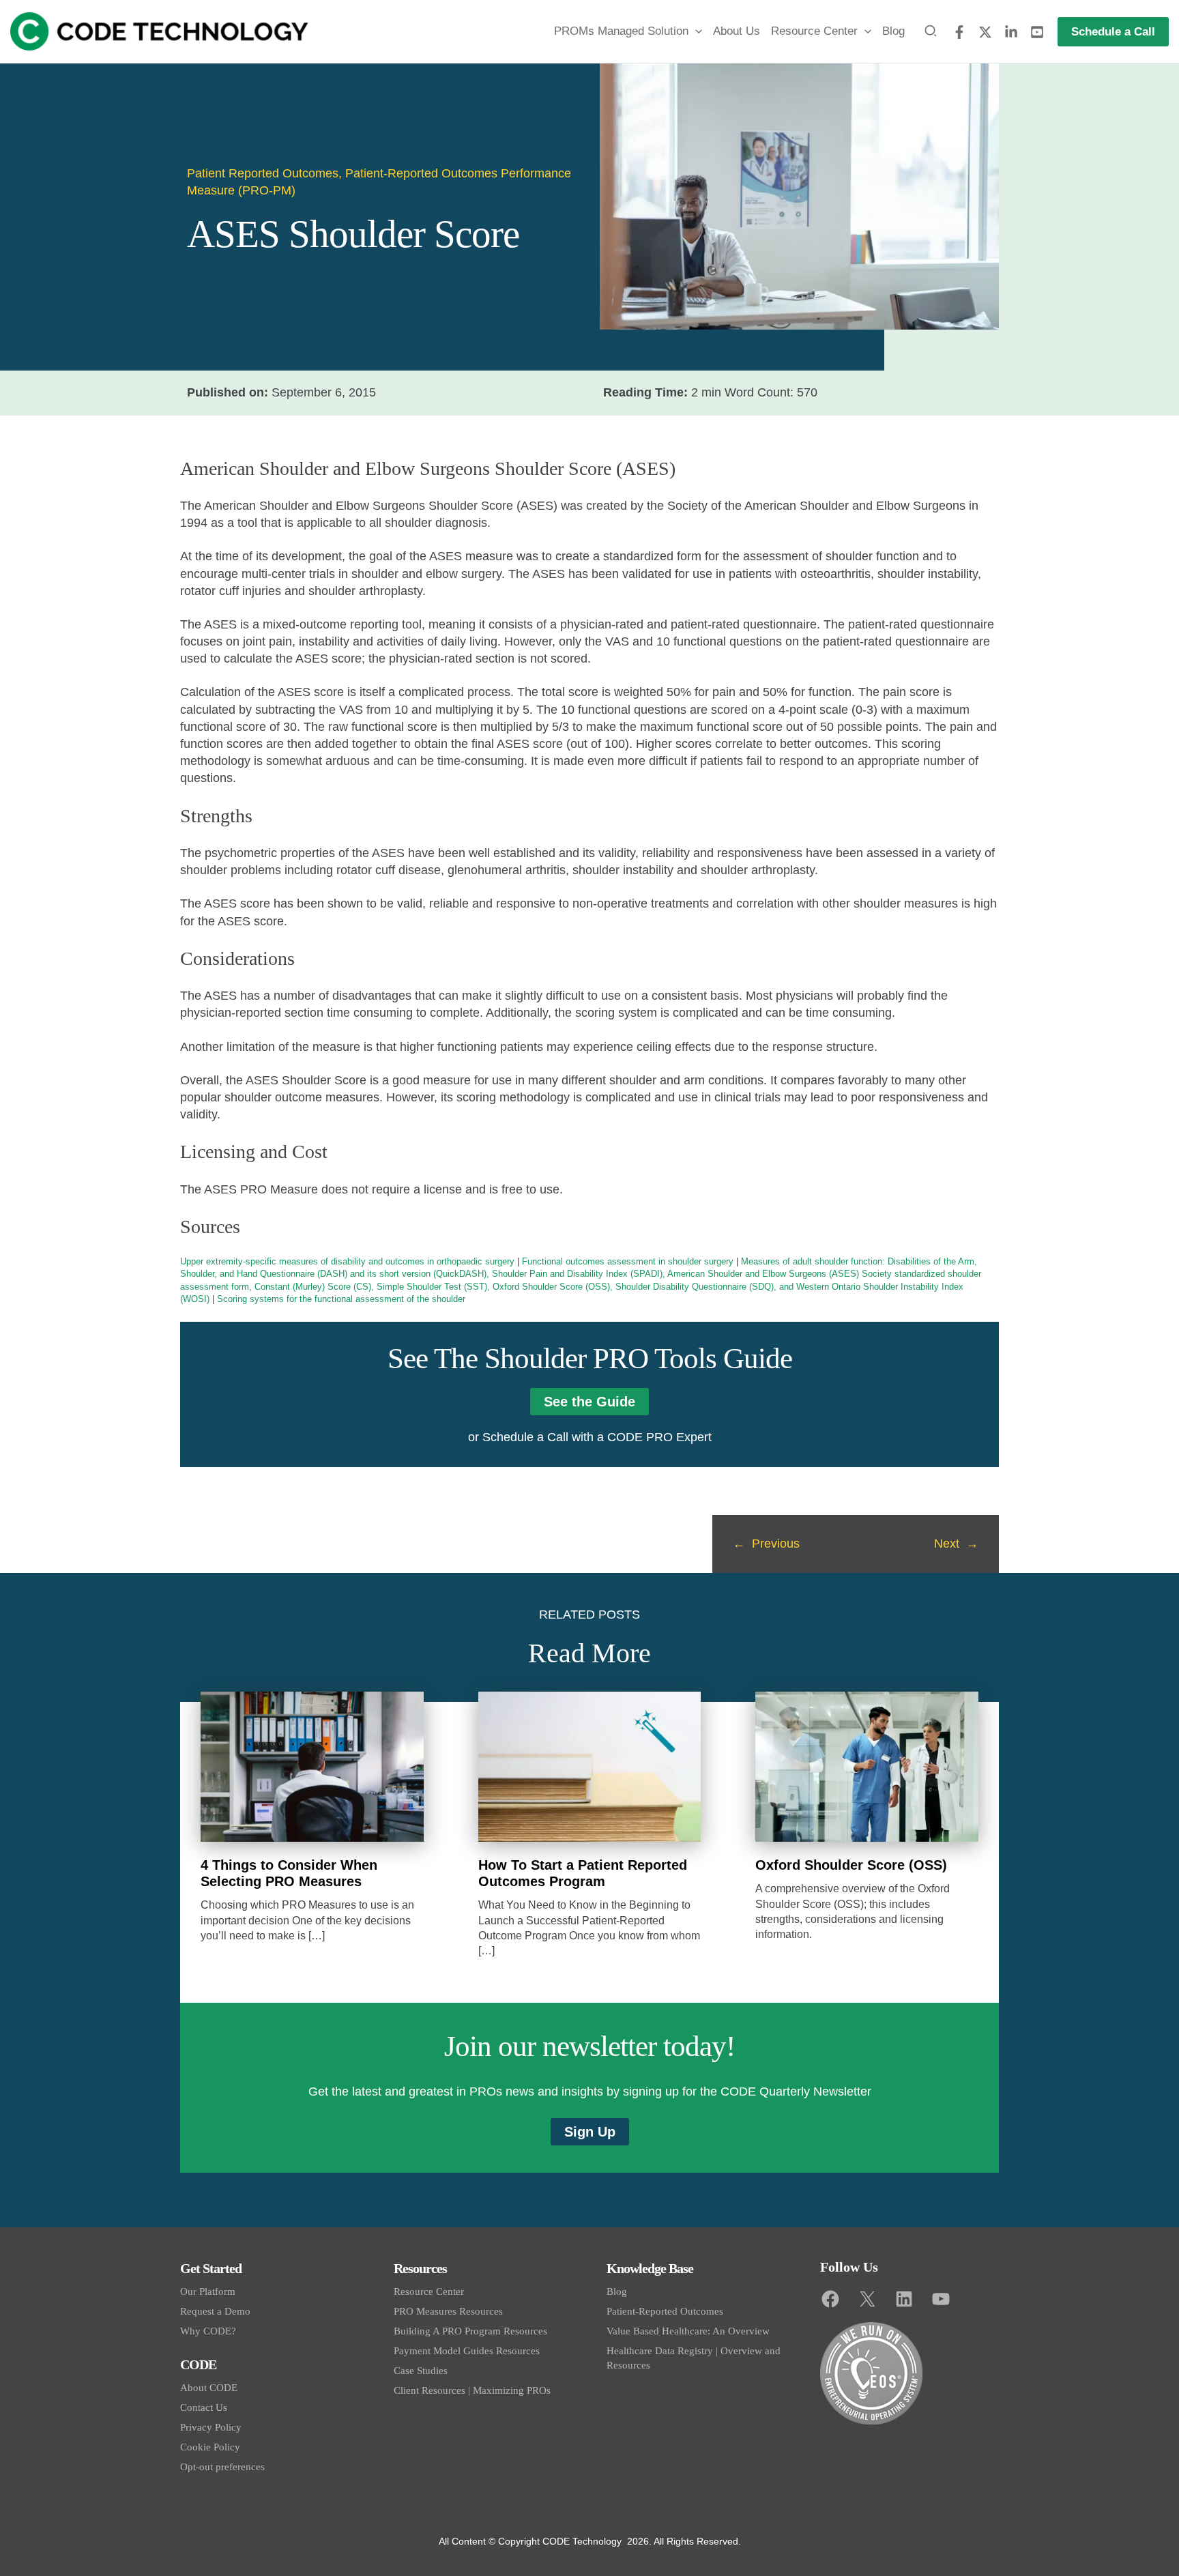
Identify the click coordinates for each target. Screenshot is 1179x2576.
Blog (617, 2291)
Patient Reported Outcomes (263, 173)
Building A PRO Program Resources (470, 2331)
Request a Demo (215, 2311)
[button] (695, 31)
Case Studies (421, 2371)
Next (947, 1544)
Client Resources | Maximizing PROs (472, 2390)
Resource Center (429, 2291)
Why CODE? (208, 2331)
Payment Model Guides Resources (467, 2351)
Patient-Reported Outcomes (665, 2311)
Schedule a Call (525, 1437)
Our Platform (208, 2291)
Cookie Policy (210, 2447)
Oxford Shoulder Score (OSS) (851, 1865)
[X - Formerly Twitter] (985, 32)
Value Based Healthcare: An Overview (688, 2331)
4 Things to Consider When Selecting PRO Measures (289, 1873)
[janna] (959, 32)
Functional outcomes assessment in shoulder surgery (628, 1261)
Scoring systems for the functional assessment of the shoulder (341, 1299)
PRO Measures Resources (448, 2311)
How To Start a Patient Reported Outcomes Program (583, 1873)
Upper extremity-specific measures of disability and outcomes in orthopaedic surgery (347, 1261)
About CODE (209, 2388)
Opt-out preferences (222, 2467)
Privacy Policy (211, 2427)
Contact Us (204, 2407)
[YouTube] (1037, 32)
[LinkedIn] (1011, 32)
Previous (776, 1544)
